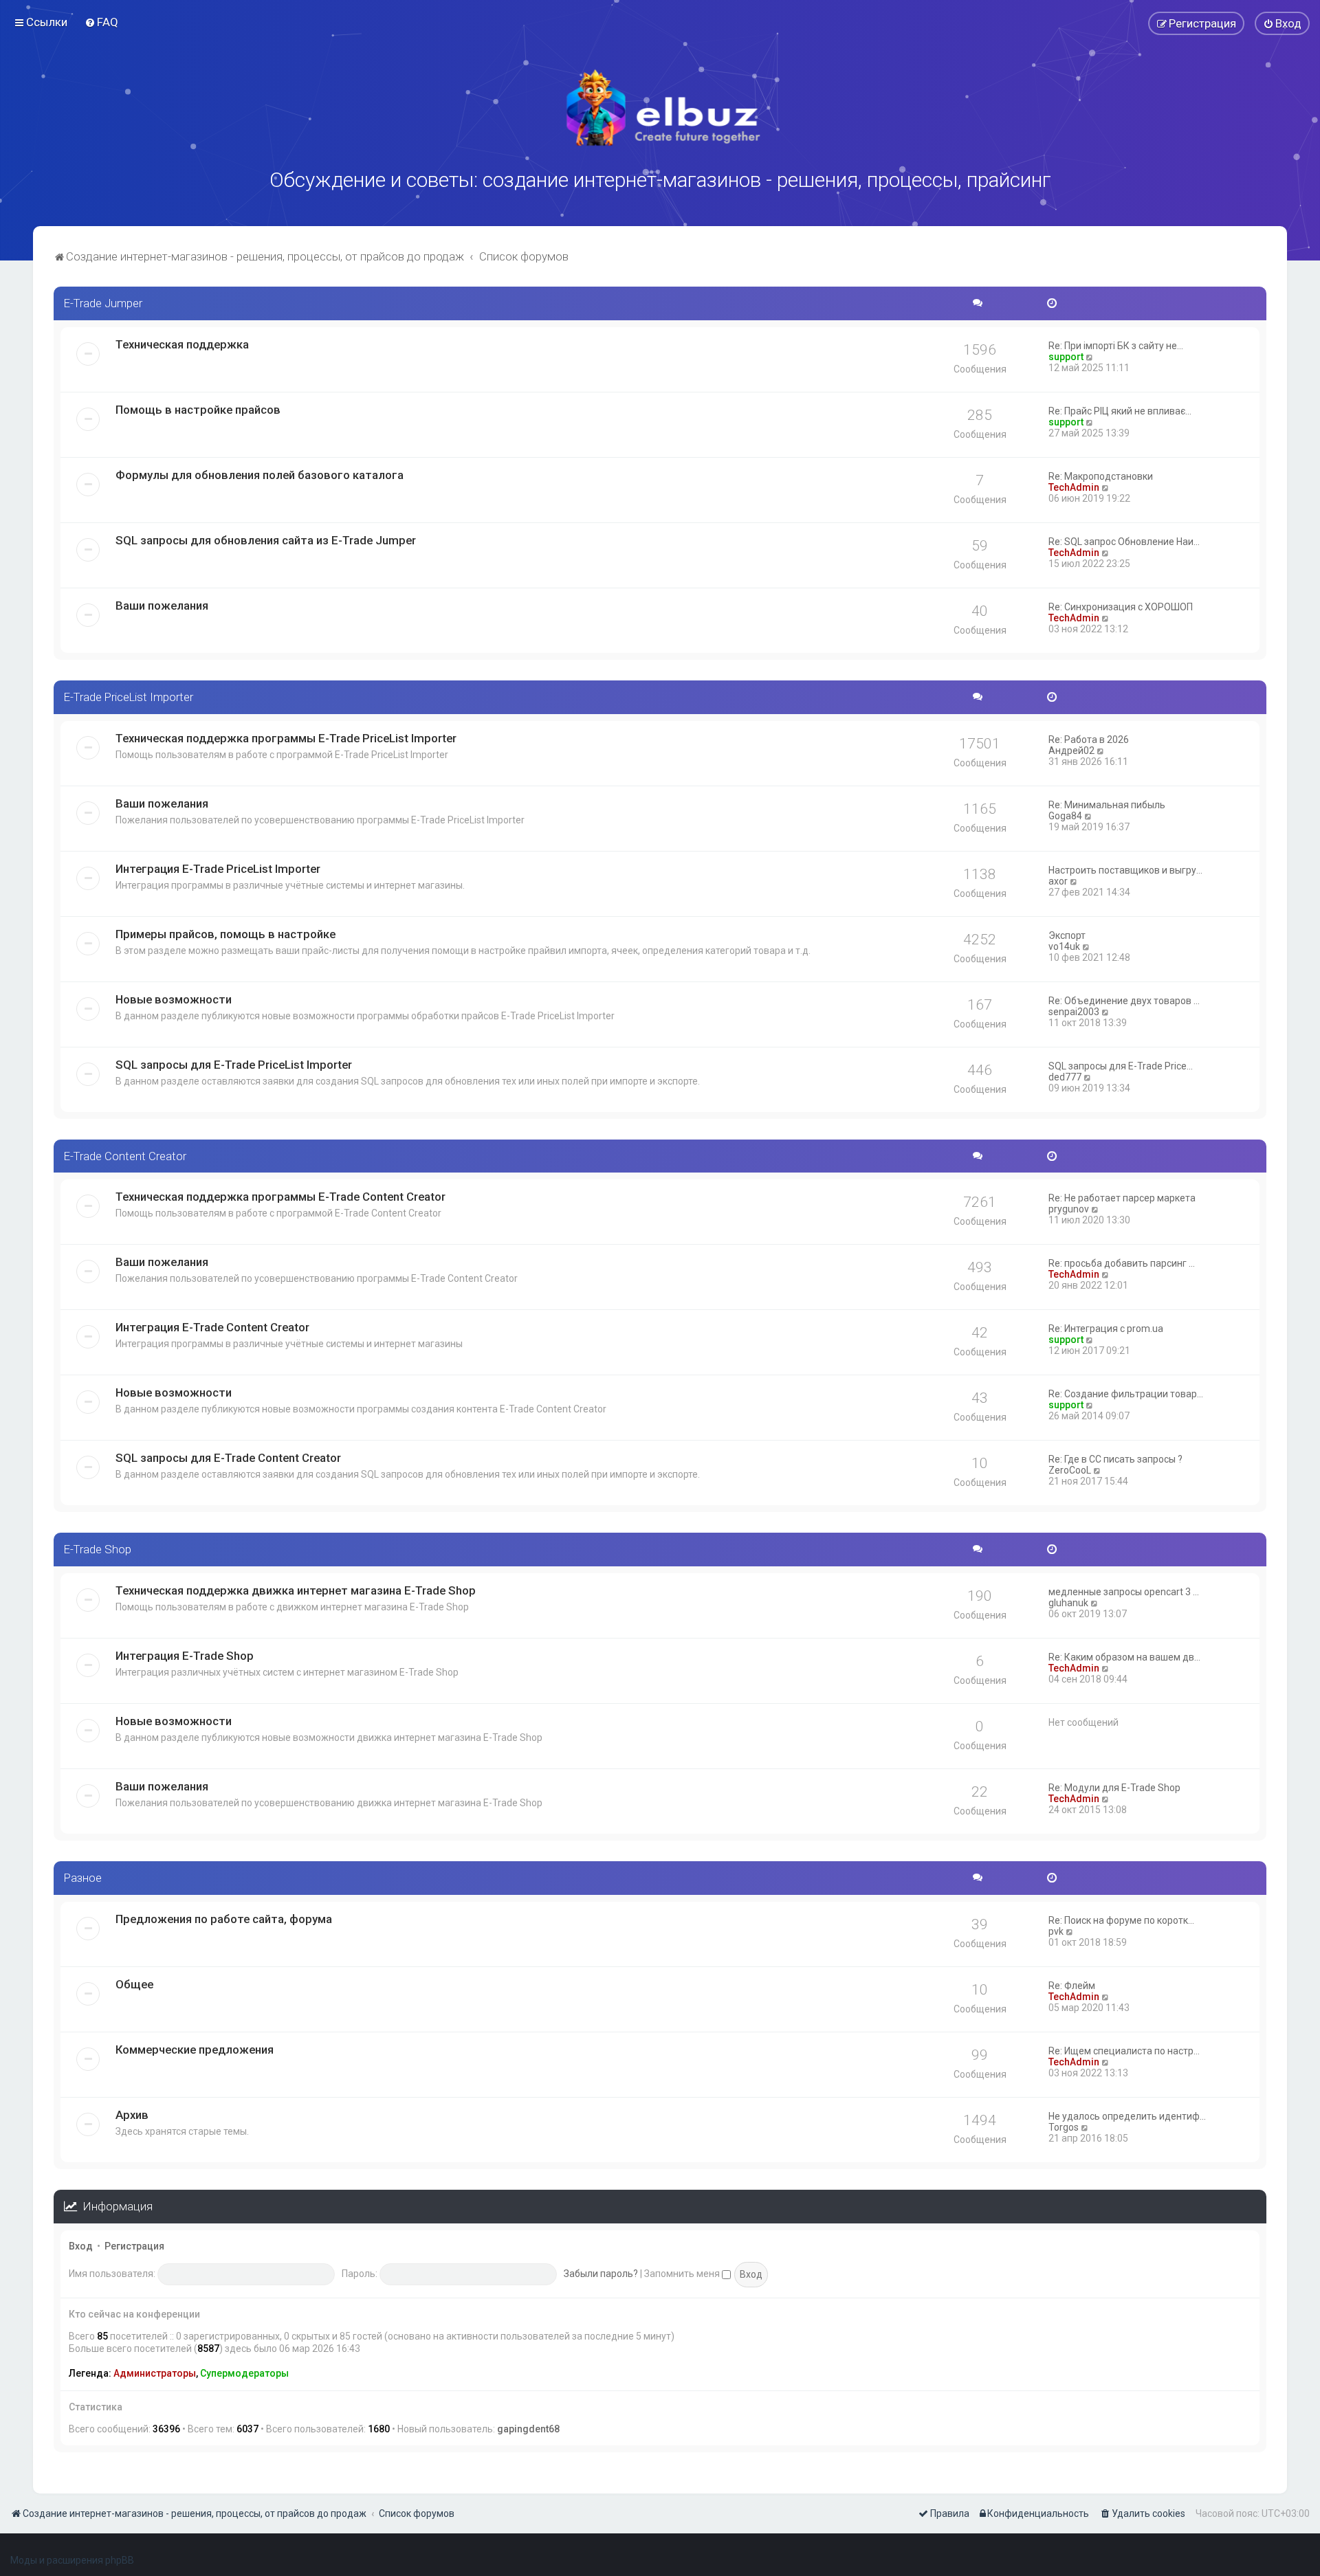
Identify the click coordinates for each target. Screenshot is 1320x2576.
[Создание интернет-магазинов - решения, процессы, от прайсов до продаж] (660, 108)
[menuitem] (101, 22)
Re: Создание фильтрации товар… (1126, 1394)
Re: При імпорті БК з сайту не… (1116, 346)
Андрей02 (1071, 751)
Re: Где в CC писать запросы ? (1115, 1459)
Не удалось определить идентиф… (1127, 2116)
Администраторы (155, 2373)
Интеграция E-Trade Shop (185, 1656)
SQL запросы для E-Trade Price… (1121, 1066)
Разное (83, 1878)
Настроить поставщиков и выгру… (1125, 870)
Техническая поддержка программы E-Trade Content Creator (280, 1197)
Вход (81, 2246)
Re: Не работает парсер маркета (1122, 1198)
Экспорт (1067, 935)
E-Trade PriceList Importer (129, 697)
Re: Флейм (1072, 1986)
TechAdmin (1074, 487)
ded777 (1065, 1077)
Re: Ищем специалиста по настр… (1124, 2051)
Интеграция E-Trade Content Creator (212, 1327)
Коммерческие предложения (195, 2050)
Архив (132, 2115)
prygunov (1069, 1209)
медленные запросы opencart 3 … (1124, 1592)
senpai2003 (1074, 1012)
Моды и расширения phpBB (72, 2560)
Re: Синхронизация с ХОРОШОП (1121, 607)
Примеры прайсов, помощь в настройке (225, 934)
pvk (1056, 1931)
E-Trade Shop (98, 1549)
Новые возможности (174, 999)
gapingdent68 (528, 2429)
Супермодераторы (244, 2373)
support (1066, 357)
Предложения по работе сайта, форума (224, 1919)
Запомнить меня (683, 2274)
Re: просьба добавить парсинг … (1122, 1263)
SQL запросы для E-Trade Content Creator (228, 1458)
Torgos (1064, 2127)
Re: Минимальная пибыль (1107, 805)
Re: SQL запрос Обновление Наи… (1124, 542)
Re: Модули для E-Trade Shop (1114, 1788)
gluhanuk (1068, 1603)
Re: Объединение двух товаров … (1124, 1001)
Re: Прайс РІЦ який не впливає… (1120, 411)
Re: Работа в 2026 (1089, 740)
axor (1058, 881)
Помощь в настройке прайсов (198, 410)
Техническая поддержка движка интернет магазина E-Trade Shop (296, 1590)
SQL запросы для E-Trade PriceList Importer (234, 1065)
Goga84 (1065, 816)
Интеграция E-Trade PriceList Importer (218, 869)
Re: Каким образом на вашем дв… (1124, 1657)
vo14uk (1064, 946)
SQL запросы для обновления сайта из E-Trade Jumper (266, 540)
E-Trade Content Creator (125, 1156)
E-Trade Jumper (103, 303)
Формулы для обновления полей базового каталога (260, 475)
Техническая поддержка (182, 344)
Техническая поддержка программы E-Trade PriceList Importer (286, 738)
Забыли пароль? (601, 2274)
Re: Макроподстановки (1101, 476)
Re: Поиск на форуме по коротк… (1121, 1920)
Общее (134, 1984)
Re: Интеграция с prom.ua (1106, 1329)
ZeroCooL (1070, 1470)
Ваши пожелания (162, 606)
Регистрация (134, 2246)
